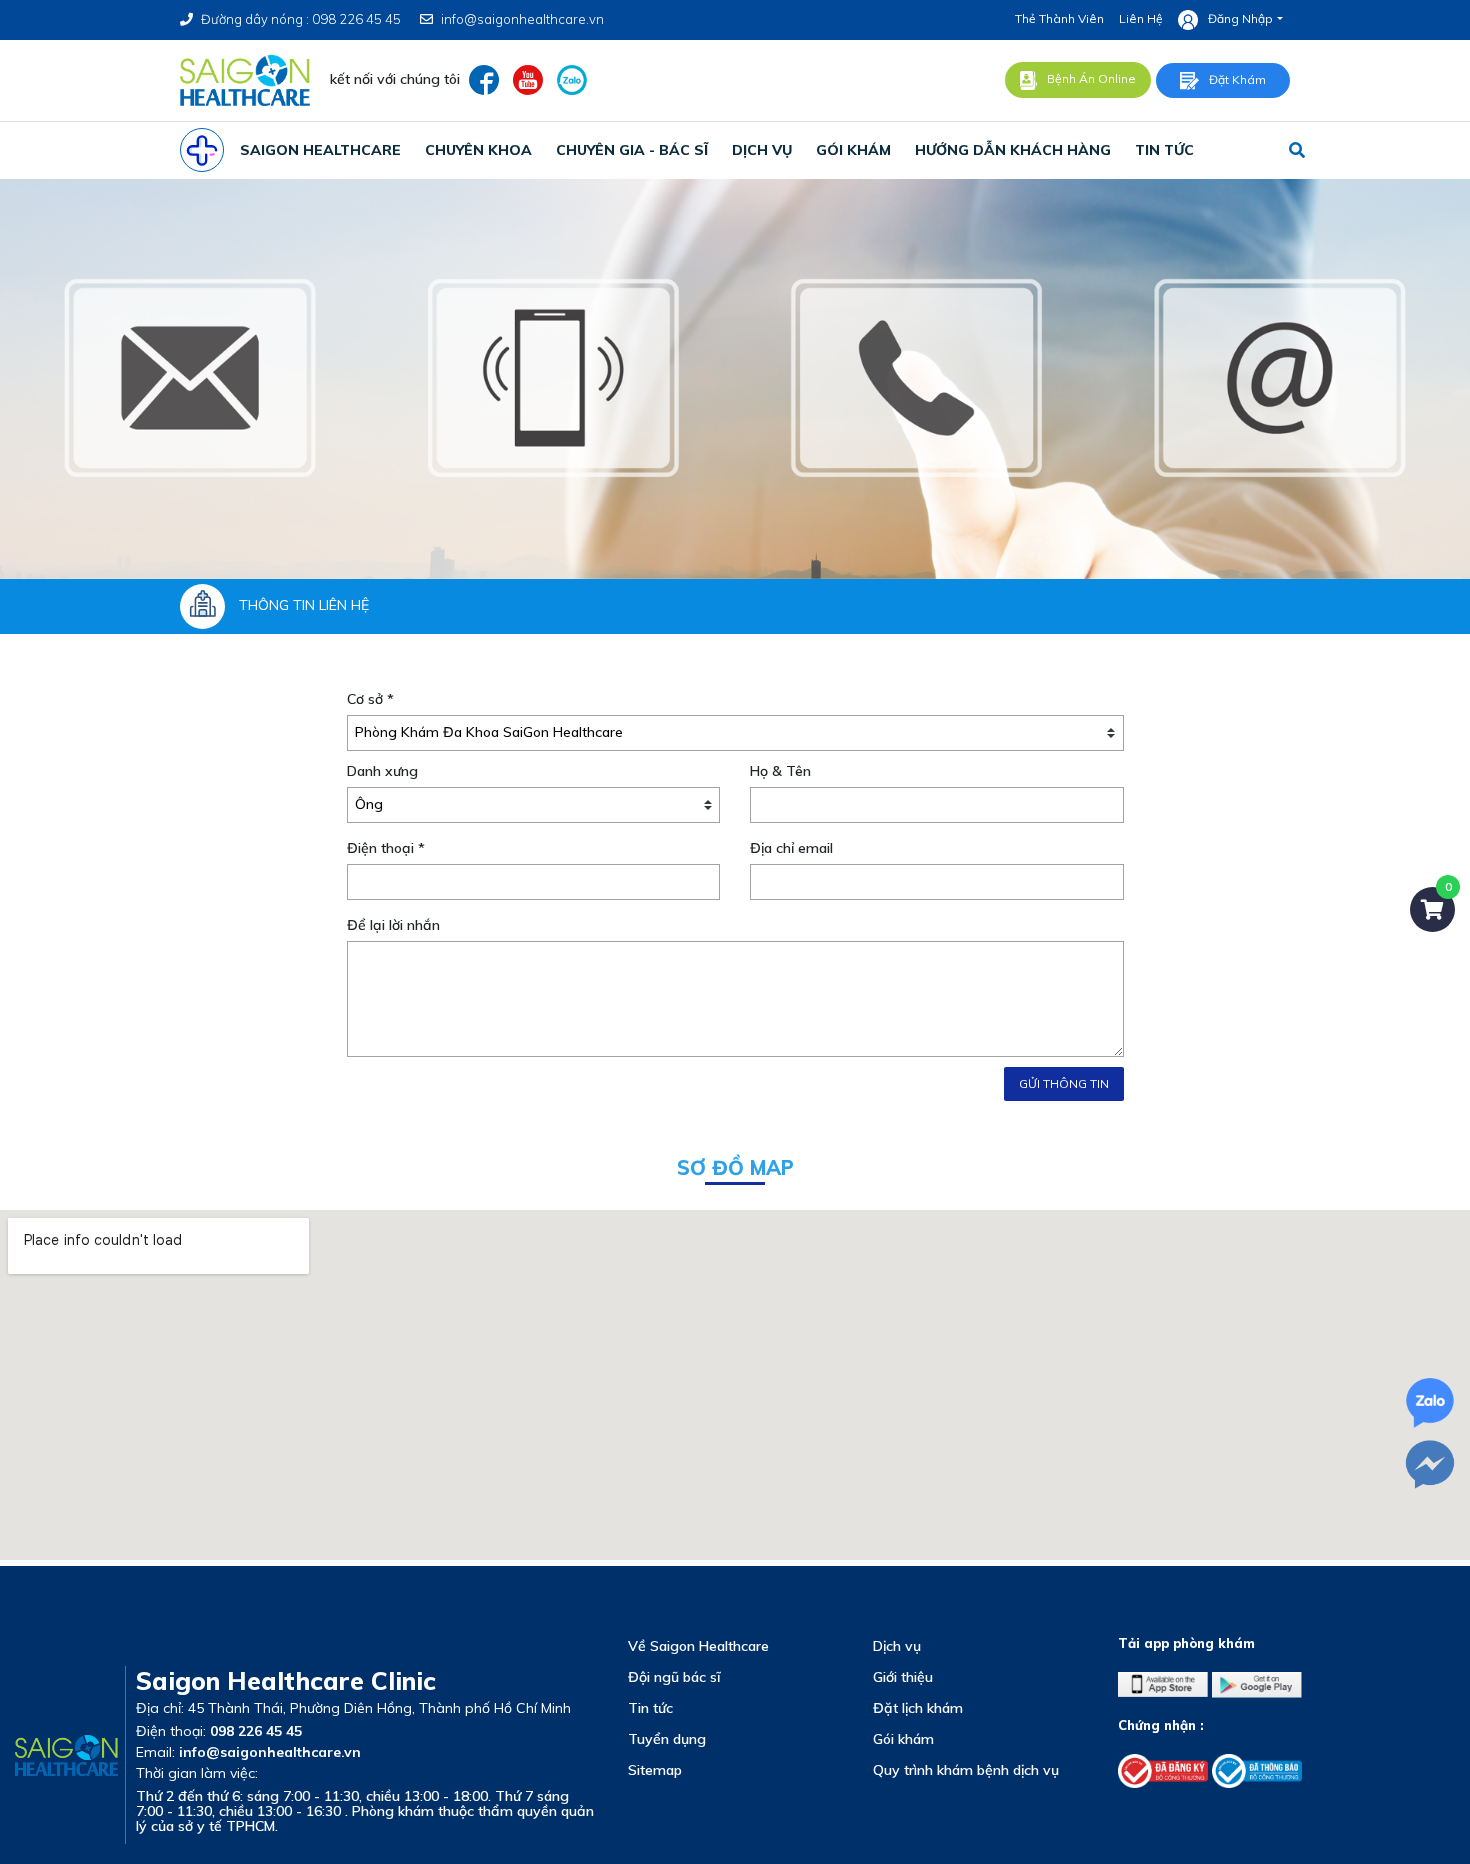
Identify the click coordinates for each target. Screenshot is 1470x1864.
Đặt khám (1237, 79)
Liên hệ (1141, 18)
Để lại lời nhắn (393, 925)
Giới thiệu (903, 1677)
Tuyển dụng (667, 1739)
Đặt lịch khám (918, 1708)
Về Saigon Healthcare (698, 1646)
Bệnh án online (1091, 78)
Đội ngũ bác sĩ (674, 1677)
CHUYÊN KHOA (478, 150)
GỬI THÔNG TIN (1064, 1083)
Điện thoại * (386, 848)
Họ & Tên (780, 771)
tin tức (1164, 150)
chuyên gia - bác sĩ (632, 150)
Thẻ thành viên (1059, 18)
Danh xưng (382, 771)
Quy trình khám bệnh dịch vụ (966, 1770)
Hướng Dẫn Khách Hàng (1013, 150)
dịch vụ (762, 150)
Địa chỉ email (791, 848)
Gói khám (903, 1739)
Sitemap (655, 1770)
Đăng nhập (1240, 18)
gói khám (853, 150)
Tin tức (650, 1708)
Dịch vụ (897, 1646)
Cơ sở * (370, 699)
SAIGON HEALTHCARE (320, 150)
